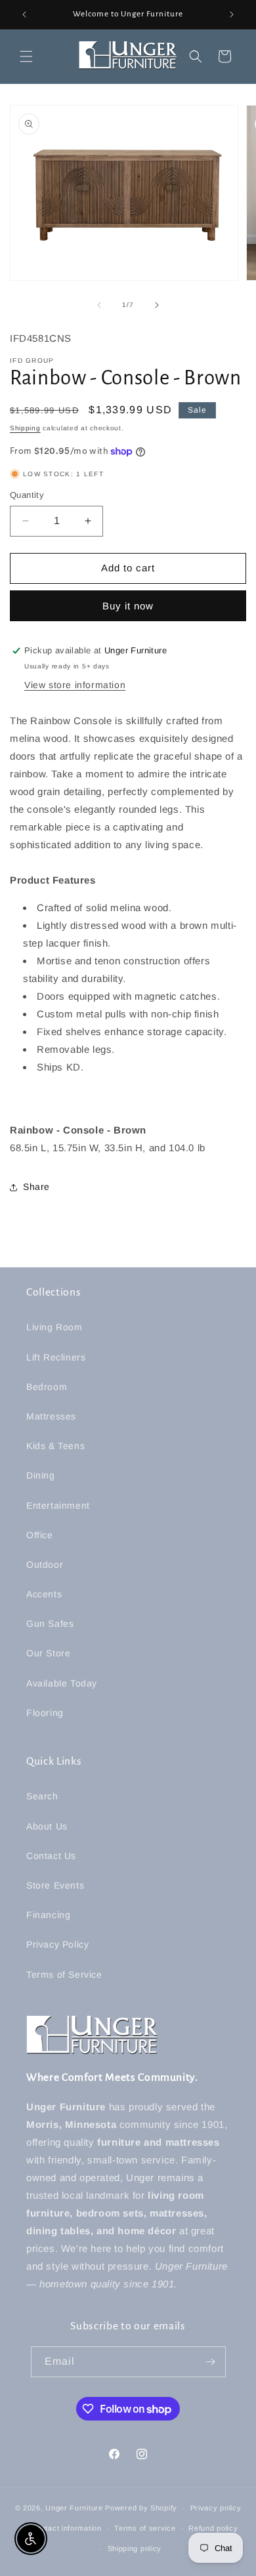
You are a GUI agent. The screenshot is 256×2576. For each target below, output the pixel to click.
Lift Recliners (56, 1357)
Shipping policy (135, 2548)
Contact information (66, 2528)
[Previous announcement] (24, 14)
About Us (47, 1826)
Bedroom (47, 1387)
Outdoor (45, 1564)
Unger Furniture (74, 2508)
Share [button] (36, 1187)
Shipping (25, 428)
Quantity (27, 495)
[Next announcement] (232, 14)
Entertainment (58, 1505)
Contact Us (51, 1856)
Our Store (48, 1653)
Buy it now (128, 606)
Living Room (54, 1327)
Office (40, 1535)
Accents (44, 1594)
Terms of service (145, 2528)
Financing (48, 1915)
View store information (75, 685)
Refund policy (213, 2528)
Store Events (55, 1885)
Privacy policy (216, 2508)
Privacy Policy (57, 1944)
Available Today (62, 1683)
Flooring (45, 1713)
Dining (41, 1475)
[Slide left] (99, 305)
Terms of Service (64, 1974)
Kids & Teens (55, 1446)
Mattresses (51, 1416)
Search (42, 1796)
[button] (26, 56)
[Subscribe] (211, 2362)
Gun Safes (50, 1624)
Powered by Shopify (141, 2508)
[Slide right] (157, 305)
